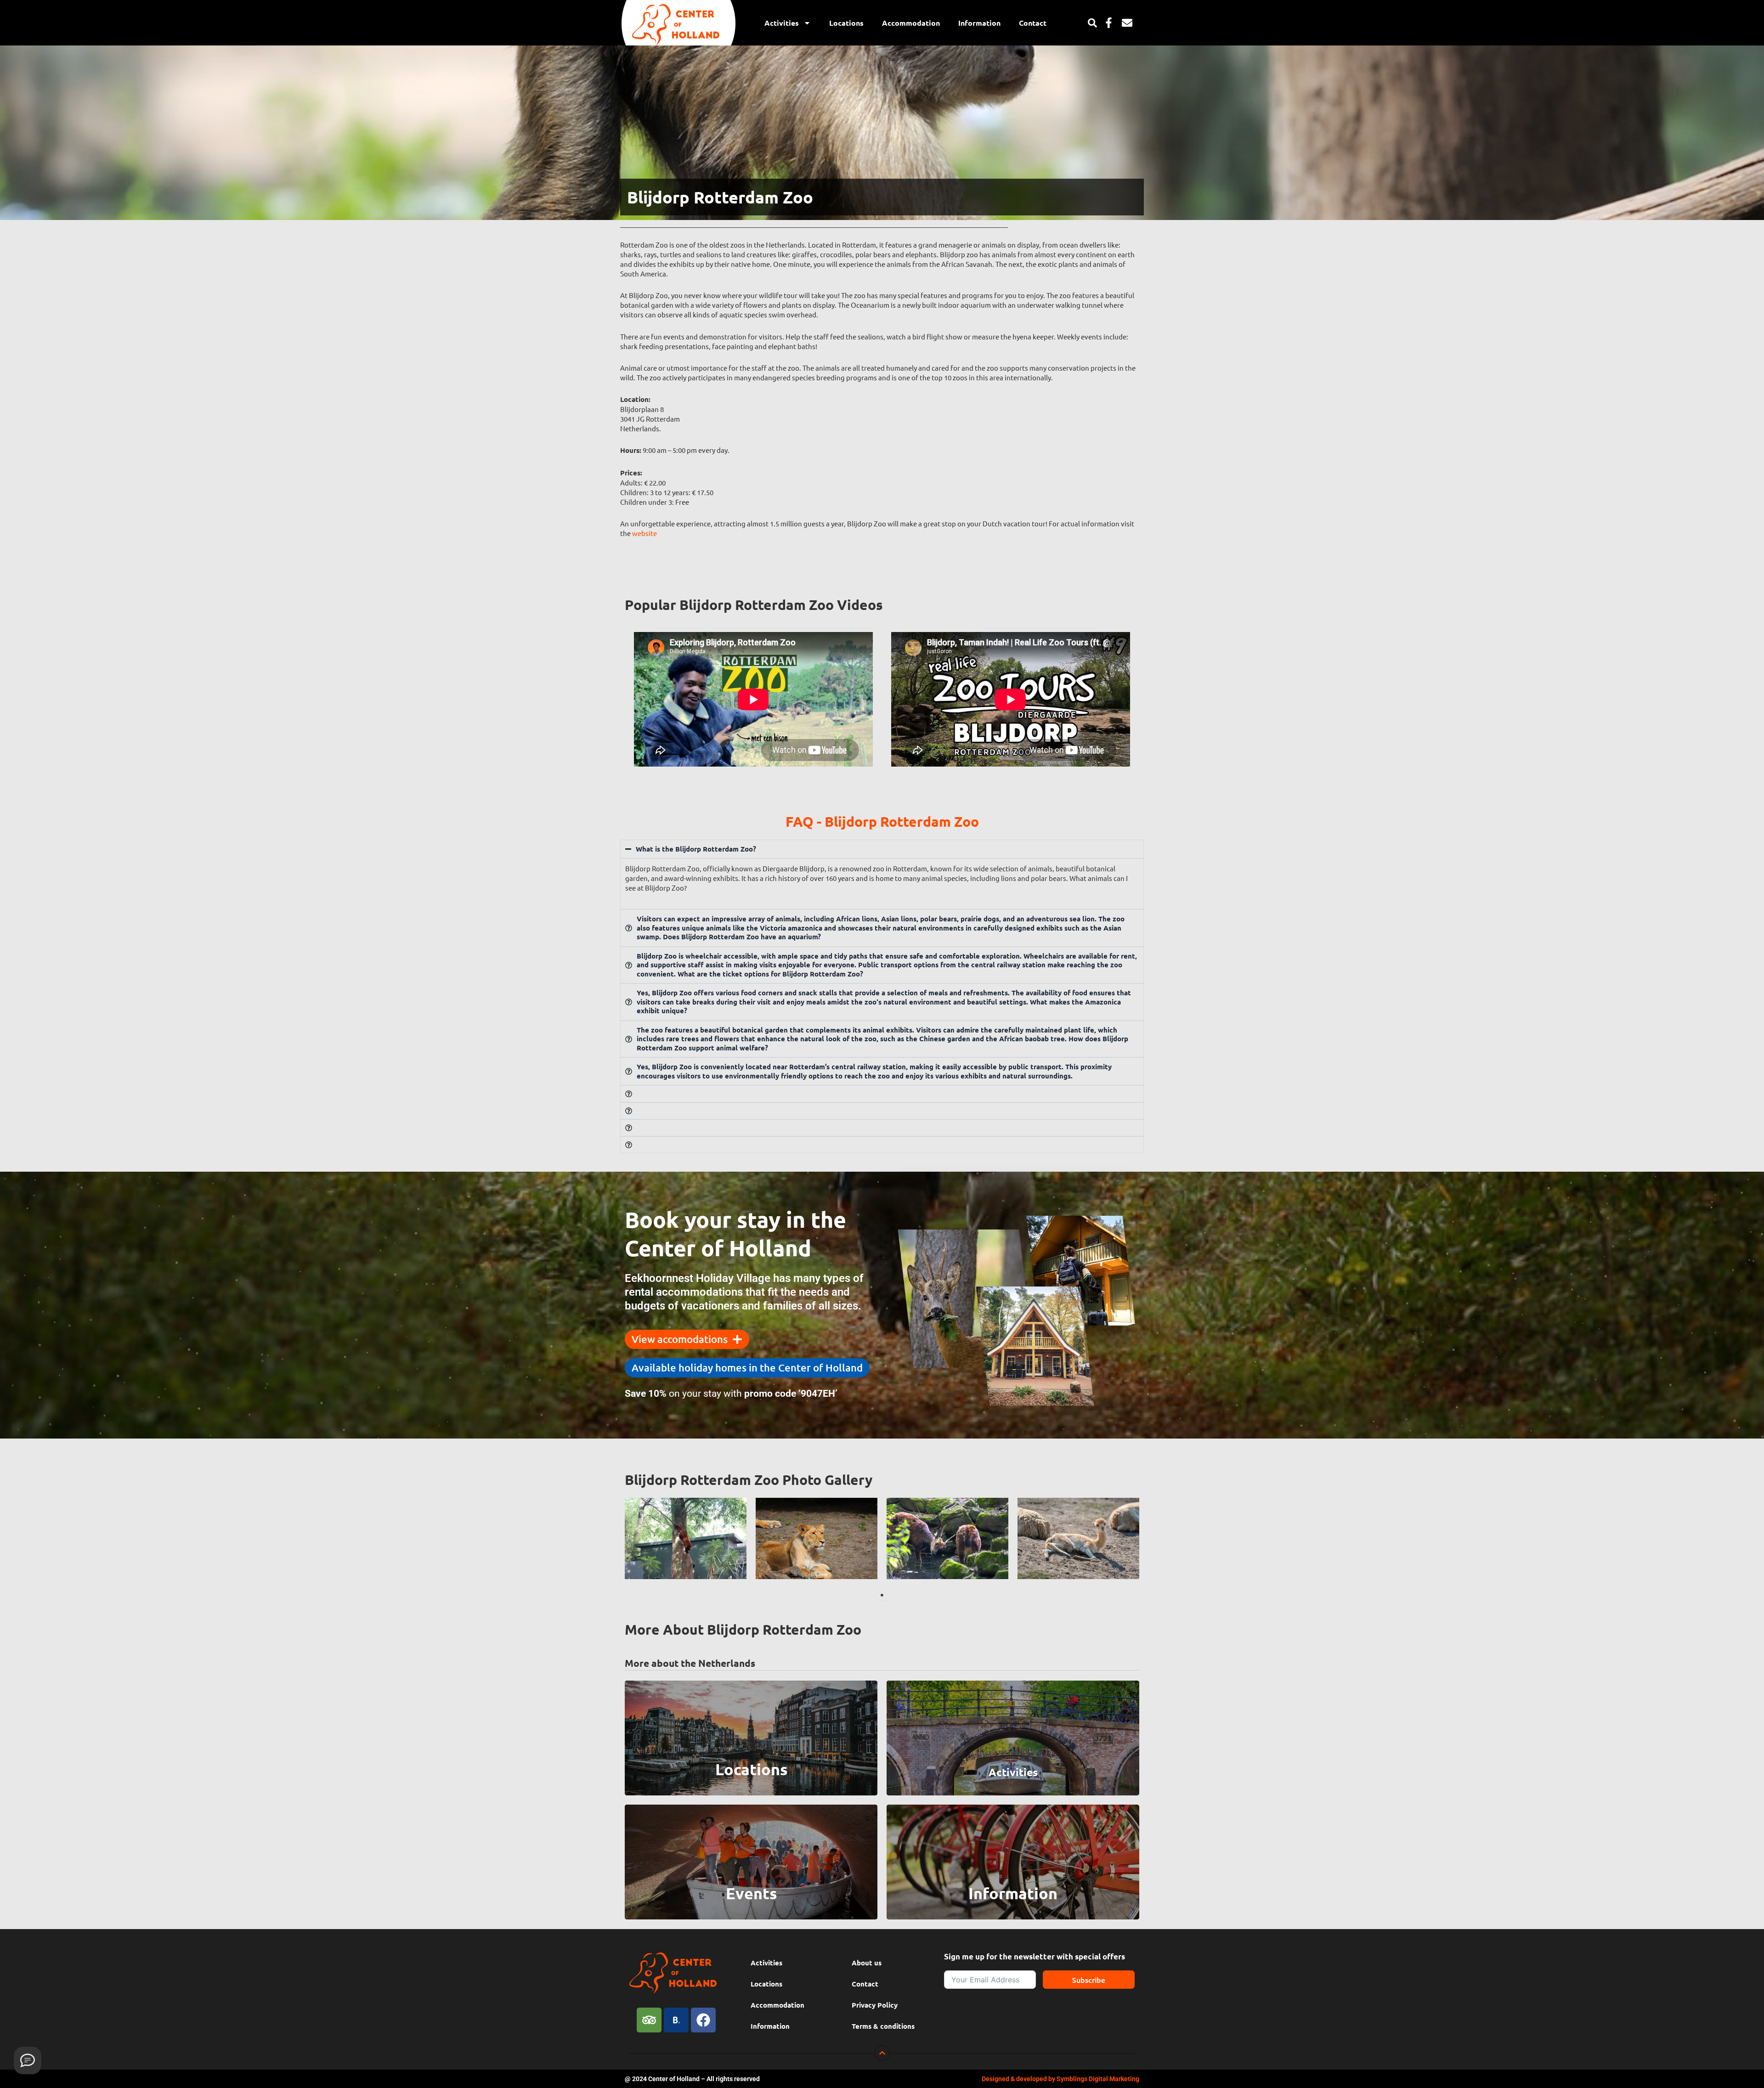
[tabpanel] (686, 1538)
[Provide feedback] (28, 2060)
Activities (782, 23)
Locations (846, 23)
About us (867, 1963)
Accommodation (911, 23)
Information (979, 23)
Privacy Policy (875, 2005)
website (645, 533)
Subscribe (1089, 1980)
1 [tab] (882, 1595)
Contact (1033, 23)
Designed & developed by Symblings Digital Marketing (1060, 2079)
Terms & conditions (883, 2026)
